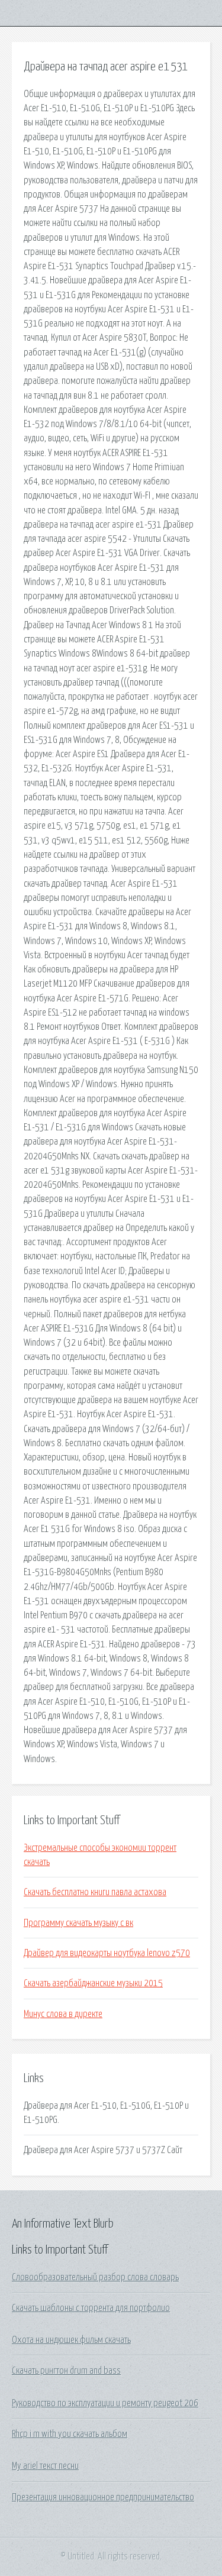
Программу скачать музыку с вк (78, 1923)
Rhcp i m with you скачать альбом (70, 2434)
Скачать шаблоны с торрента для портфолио (91, 2308)
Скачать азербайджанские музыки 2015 (93, 1983)
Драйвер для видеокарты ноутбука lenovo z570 (107, 1953)
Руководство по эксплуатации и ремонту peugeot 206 (105, 2403)
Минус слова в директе (63, 2014)
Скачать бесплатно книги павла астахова (95, 1892)
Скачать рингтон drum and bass (66, 2371)
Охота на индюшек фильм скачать (71, 2340)
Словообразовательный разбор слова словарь (95, 2277)
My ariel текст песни (45, 2466)
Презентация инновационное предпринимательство (103, 2497)
